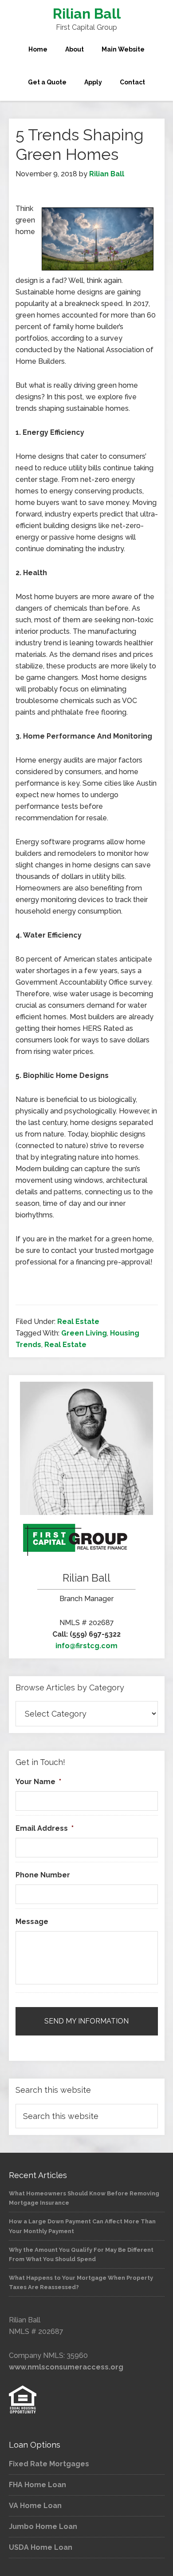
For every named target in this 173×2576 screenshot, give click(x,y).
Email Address (45, 1828)
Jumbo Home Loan (43, 2526)
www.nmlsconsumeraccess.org (66, 2367)
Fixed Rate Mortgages (49, 2464)
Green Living (84, 1333)
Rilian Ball (87, 14)
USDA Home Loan (41, 2547)
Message (32, 1922)
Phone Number (43, 1875)
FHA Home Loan (37, 2485)
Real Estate (78, 1322)
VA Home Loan (35, 2506)
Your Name (38, 1782)
